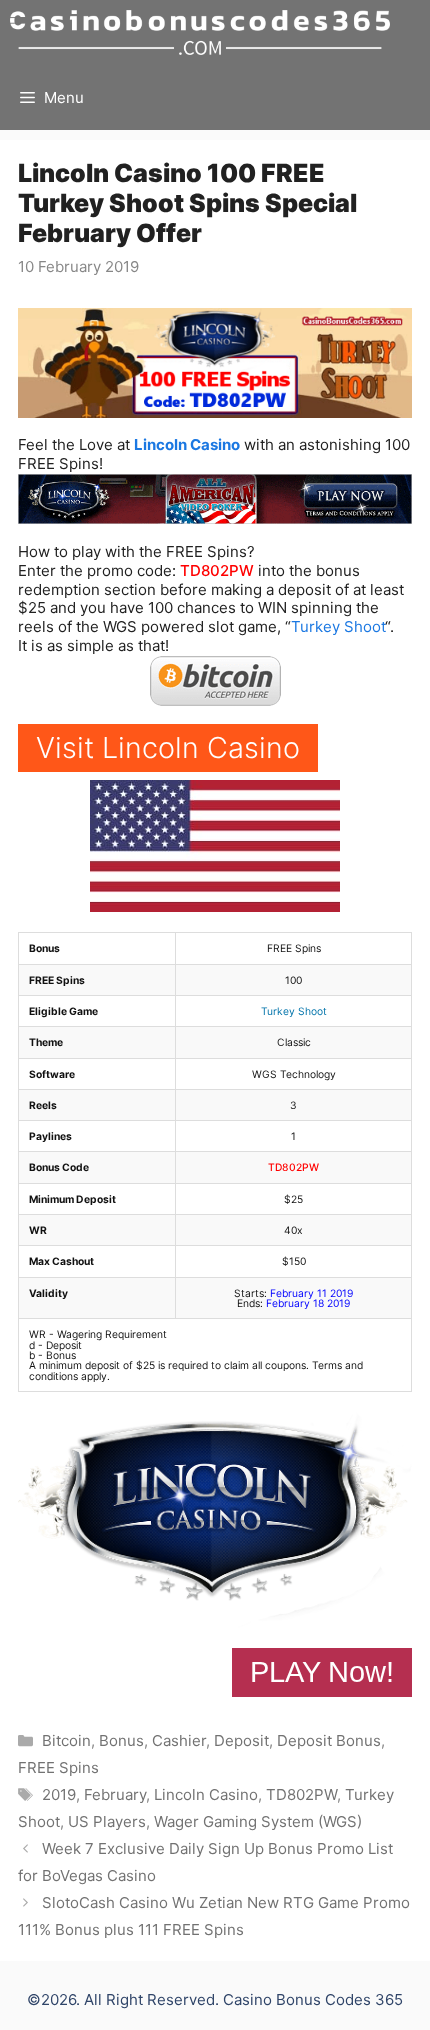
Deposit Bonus (329, 1740)
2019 (59, 1794)
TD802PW (217, 570)
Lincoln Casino (187, 444)
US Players (107, 1821)
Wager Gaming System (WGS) (258, 1821)
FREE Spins (58, 1767)
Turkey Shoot (338, 626)
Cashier (179, 1740)
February (115, 1794)
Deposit (241, 1740)
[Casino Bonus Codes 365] (200, 32)
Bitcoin (66, 1740)
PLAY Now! (322, 1672)
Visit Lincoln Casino (168, 747)
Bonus (121, 1740)
